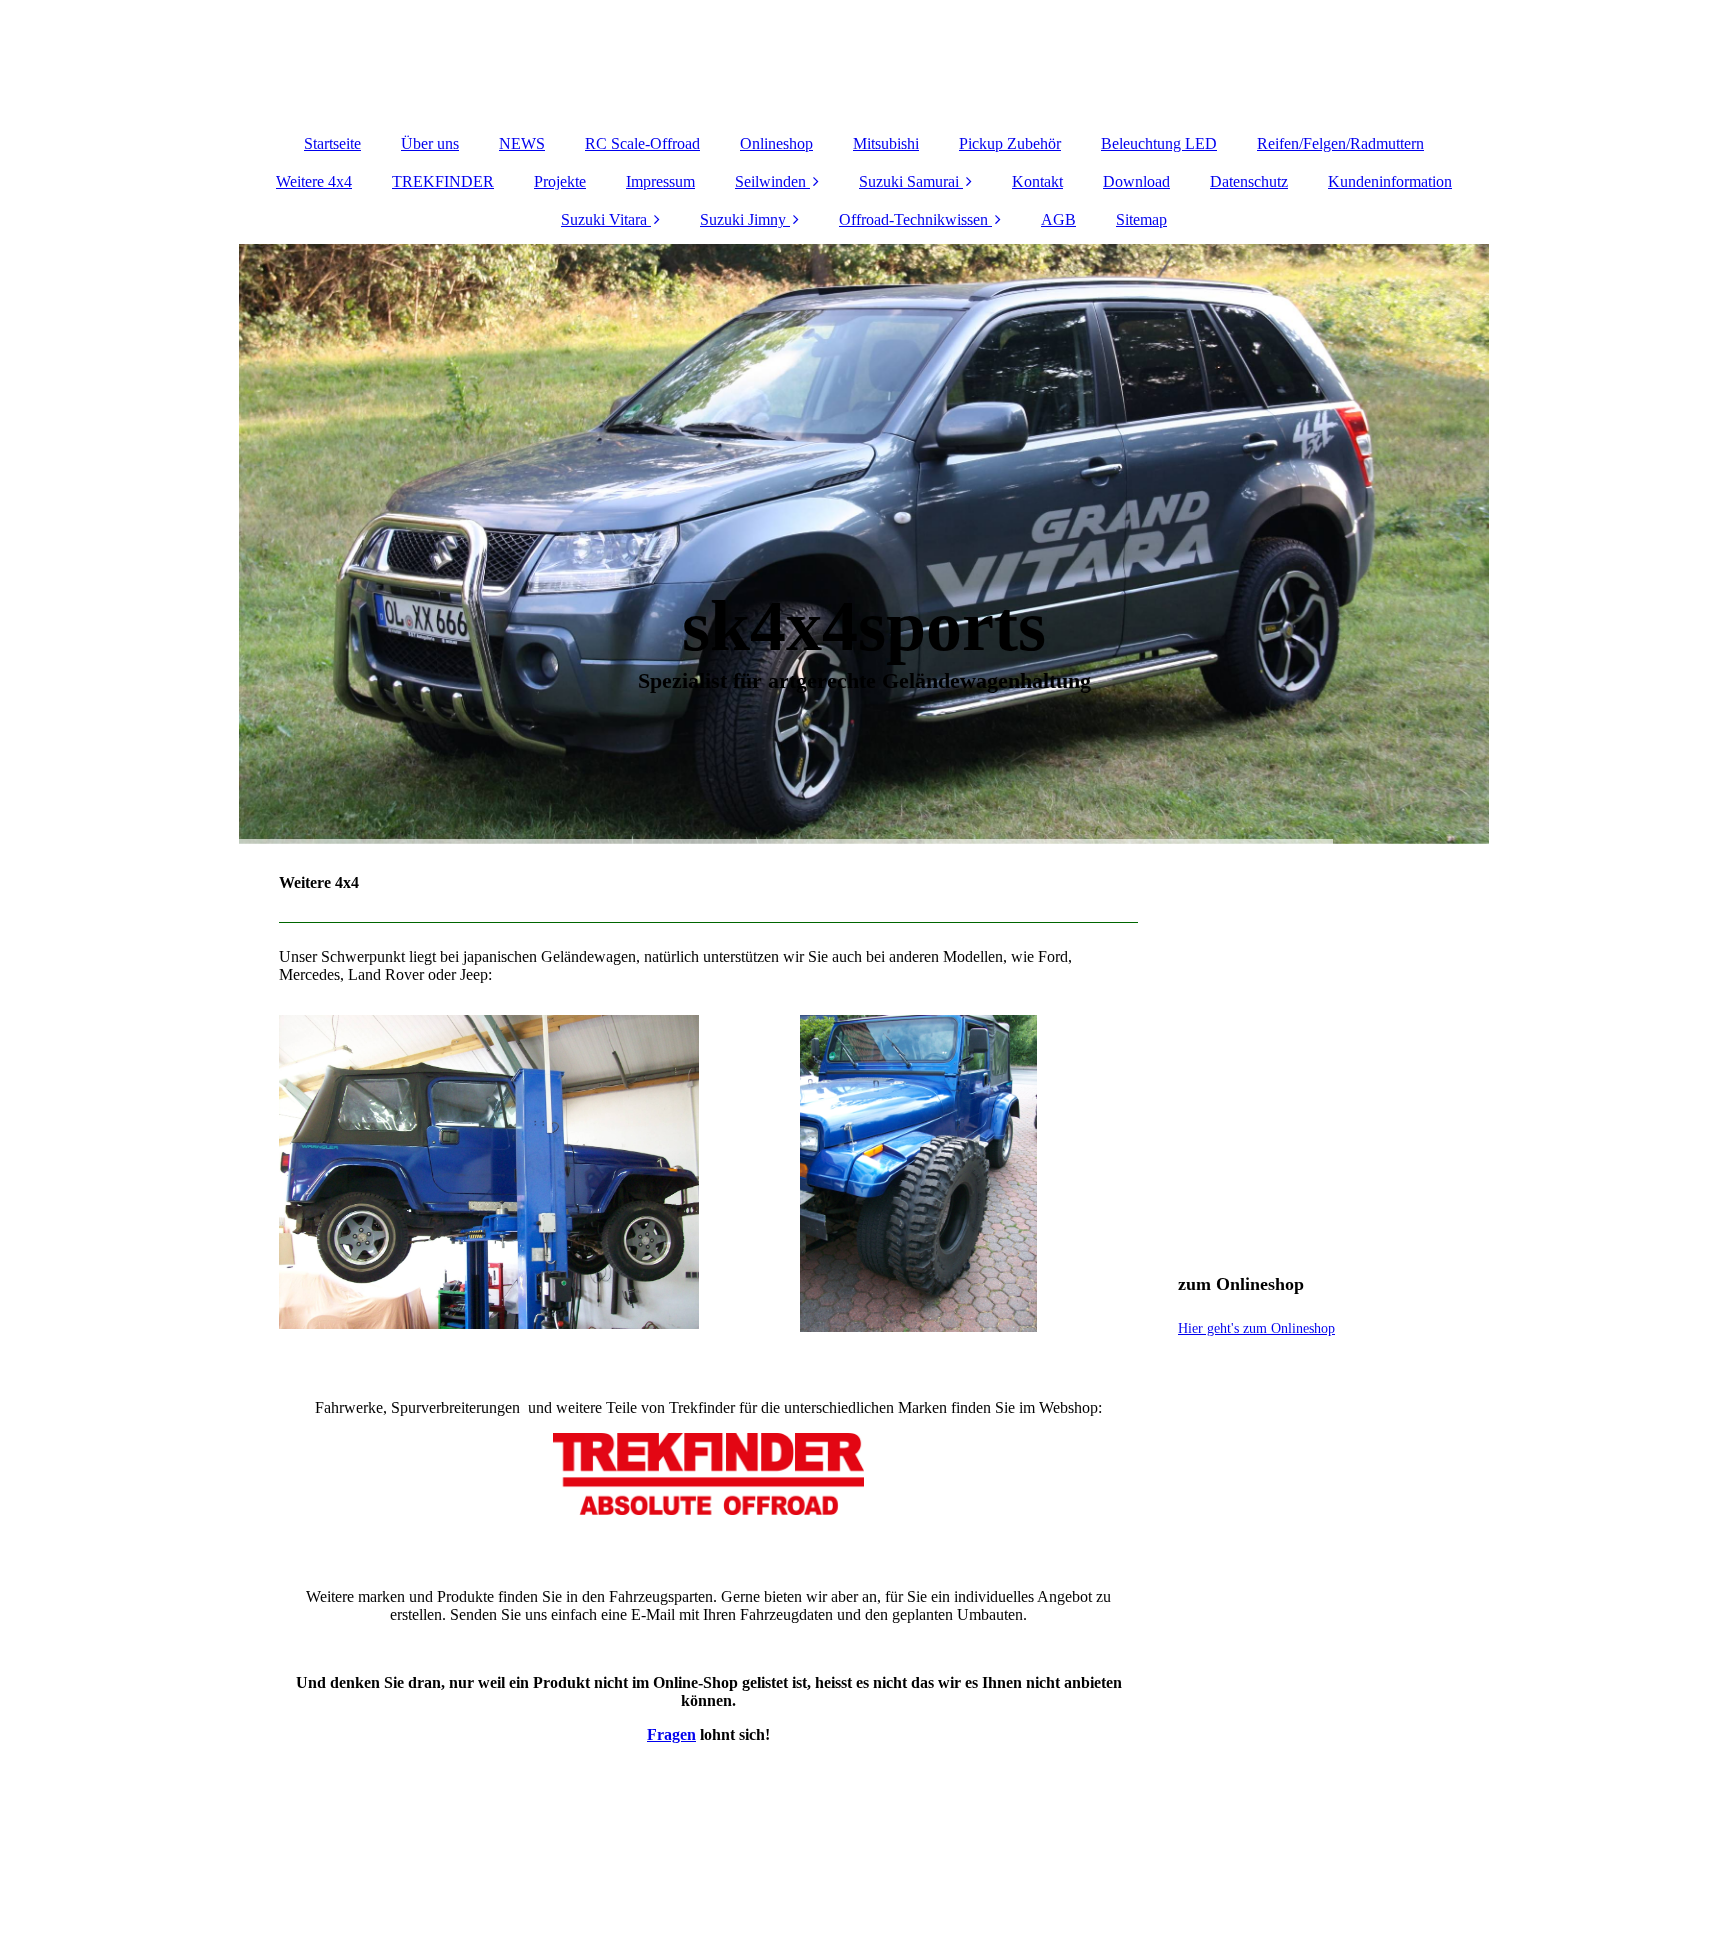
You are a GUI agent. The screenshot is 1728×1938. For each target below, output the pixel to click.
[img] (864, 60)
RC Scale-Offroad (642, 143)
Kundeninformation (1390, 181)
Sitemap (1141, 219)
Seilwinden (770, 181)
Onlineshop (776, 143)
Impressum (660, 181)
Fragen (671, 1734)
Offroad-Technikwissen (913, 219)
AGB (1058, 219)
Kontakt (1037, 181)
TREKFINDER (443, 181)
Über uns (430, 143)
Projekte (560, 181)
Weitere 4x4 (314, 181)
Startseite (332, 143)
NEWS (522, 143)
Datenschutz (1249, 181)
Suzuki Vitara (604, 219)
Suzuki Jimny (743, 219)
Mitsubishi (886, 143)
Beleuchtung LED (1159, 143)
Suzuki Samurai (909, 181)
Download (1136, 181)
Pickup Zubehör (1010, 143)
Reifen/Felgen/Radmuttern (1340, 143)
